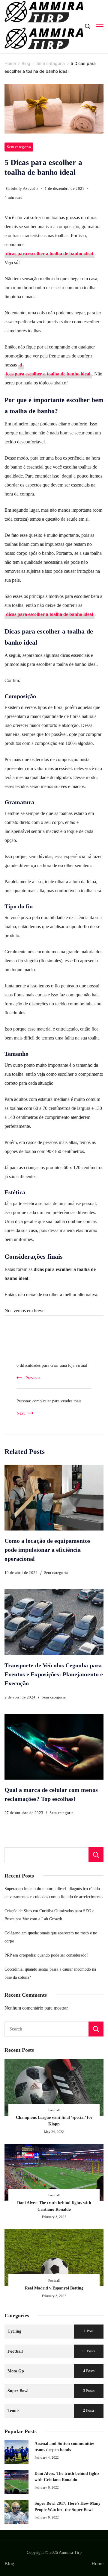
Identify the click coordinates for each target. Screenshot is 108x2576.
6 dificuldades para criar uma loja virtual (52, 1365)
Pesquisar (96, 1855)
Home (97, 2564)
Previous (33, 1378)
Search (96, 2029)
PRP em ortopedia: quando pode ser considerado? (46, 1955)
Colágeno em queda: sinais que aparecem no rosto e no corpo (51, 1937)
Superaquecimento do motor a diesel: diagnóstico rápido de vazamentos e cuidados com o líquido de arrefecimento (54, 1893)
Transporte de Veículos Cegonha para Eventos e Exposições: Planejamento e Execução (54, 1674)
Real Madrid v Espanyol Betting (54, 2288)
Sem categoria (19, 147)
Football (54, 2110)
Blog (9, 2564)
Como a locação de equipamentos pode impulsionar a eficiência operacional (48, 1550)
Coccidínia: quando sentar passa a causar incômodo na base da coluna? (50, 1973)
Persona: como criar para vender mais (49, 1401)
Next (21, 1413)
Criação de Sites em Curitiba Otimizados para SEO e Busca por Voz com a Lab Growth (49, 1915)
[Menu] (100, 27)
